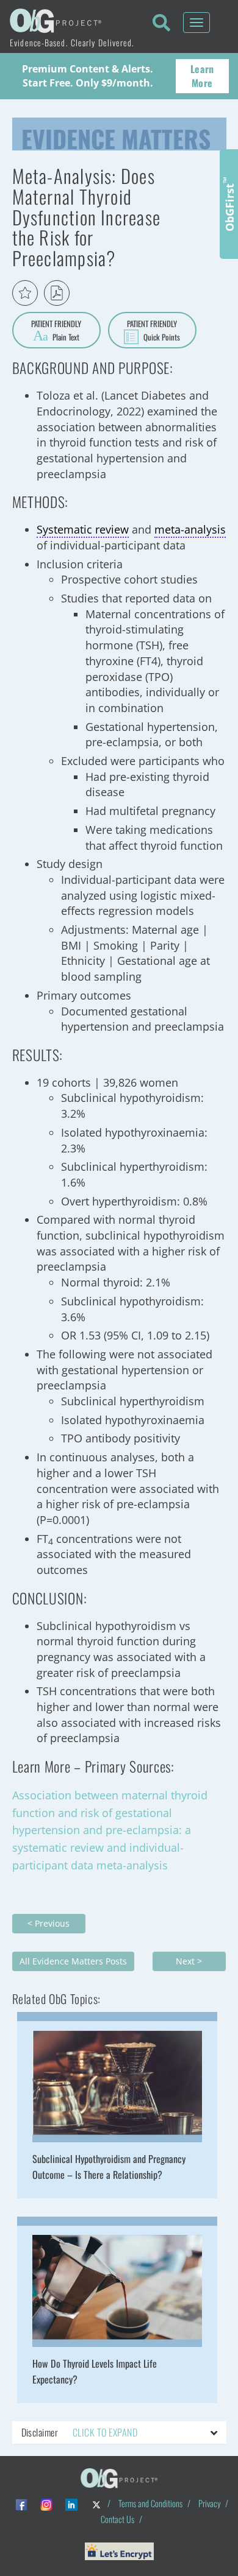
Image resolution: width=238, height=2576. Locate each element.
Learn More (202, 76)
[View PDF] (57, 293)
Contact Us (117, 2519)
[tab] (119, 2433)
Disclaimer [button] (79, 2432)
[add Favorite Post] (25, 293)
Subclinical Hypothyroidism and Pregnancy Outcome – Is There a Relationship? (109, 2167)
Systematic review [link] (83, 529)
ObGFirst (229, 204)
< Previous (49, 1923)
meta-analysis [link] (190, 529)
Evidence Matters (116, 136)
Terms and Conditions (150, 2503)
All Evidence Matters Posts (73, 1961)
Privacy (209, 2503)
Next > (189, 1961)
